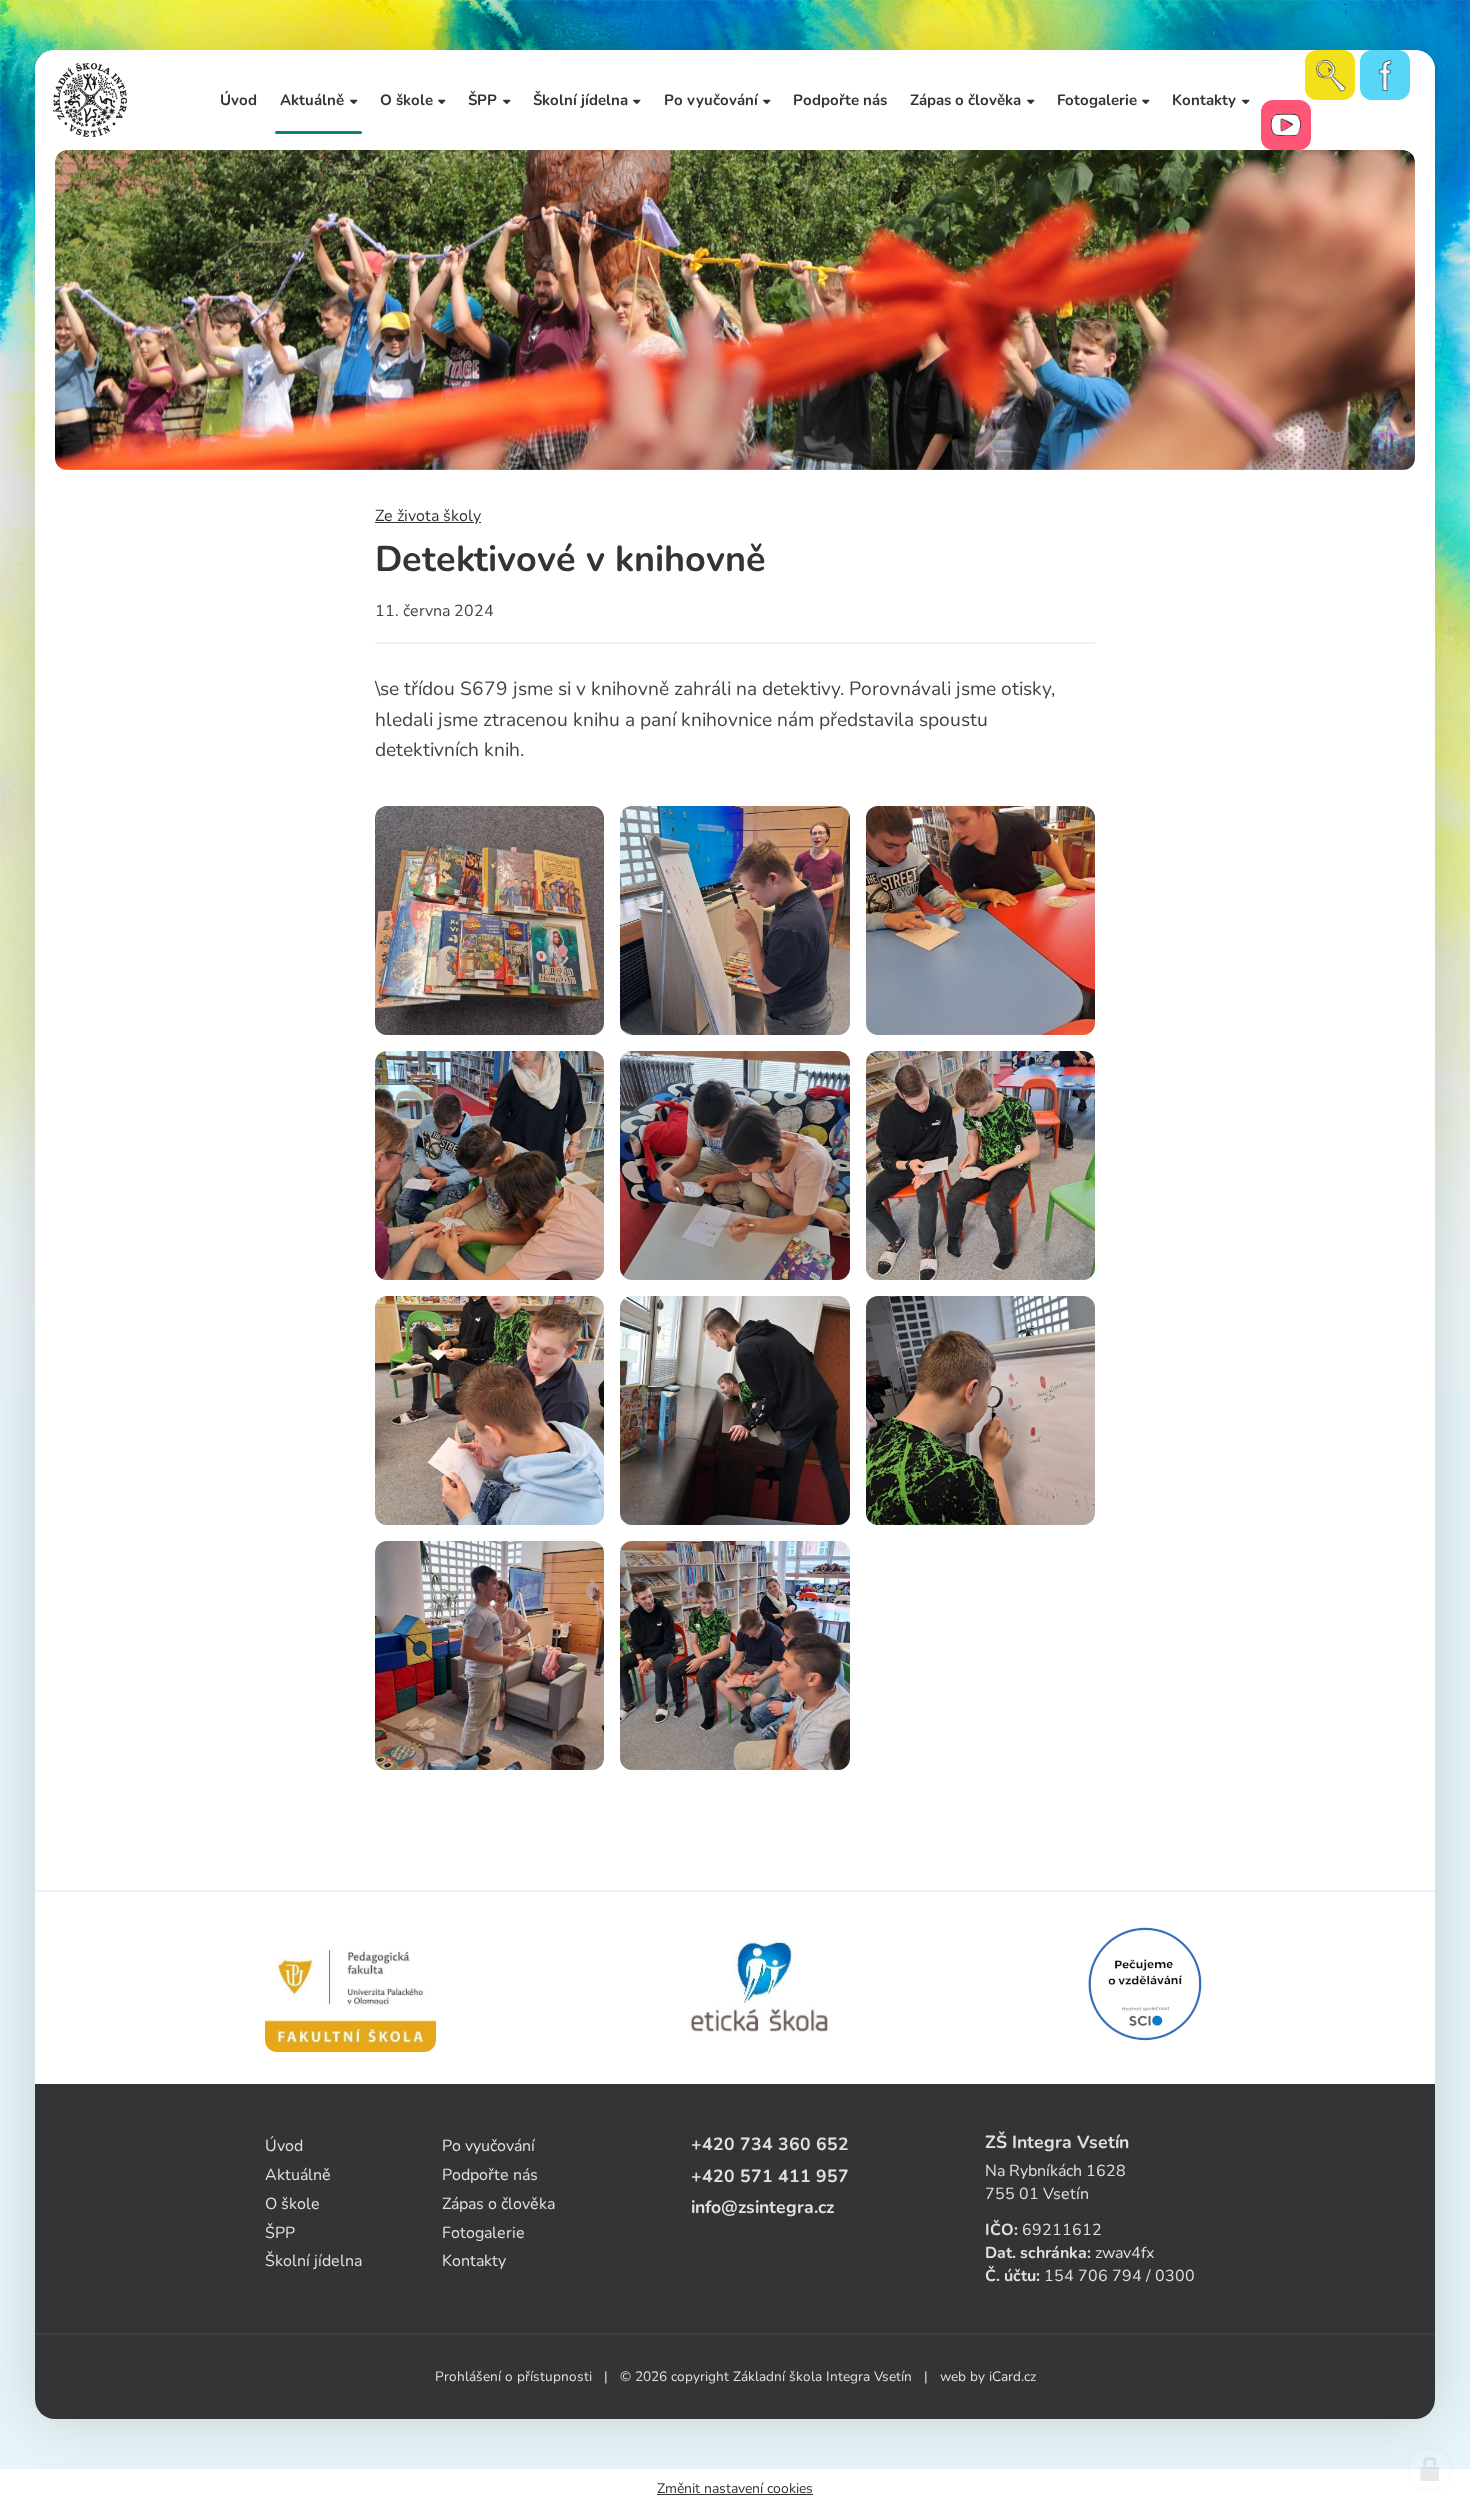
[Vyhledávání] (1330, 75)
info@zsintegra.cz (762, 2207)
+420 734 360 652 (770, 2144)
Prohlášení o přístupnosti (513, 2376)
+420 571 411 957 (770, 2176)
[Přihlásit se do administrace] (1430, 2469)
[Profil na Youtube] (1286, 125)
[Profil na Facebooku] (1385, 75)
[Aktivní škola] (1145, 1984)
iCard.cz (1012, 2376)
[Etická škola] (760, 1988)
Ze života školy (428, 516)
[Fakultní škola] (350, 1988)
